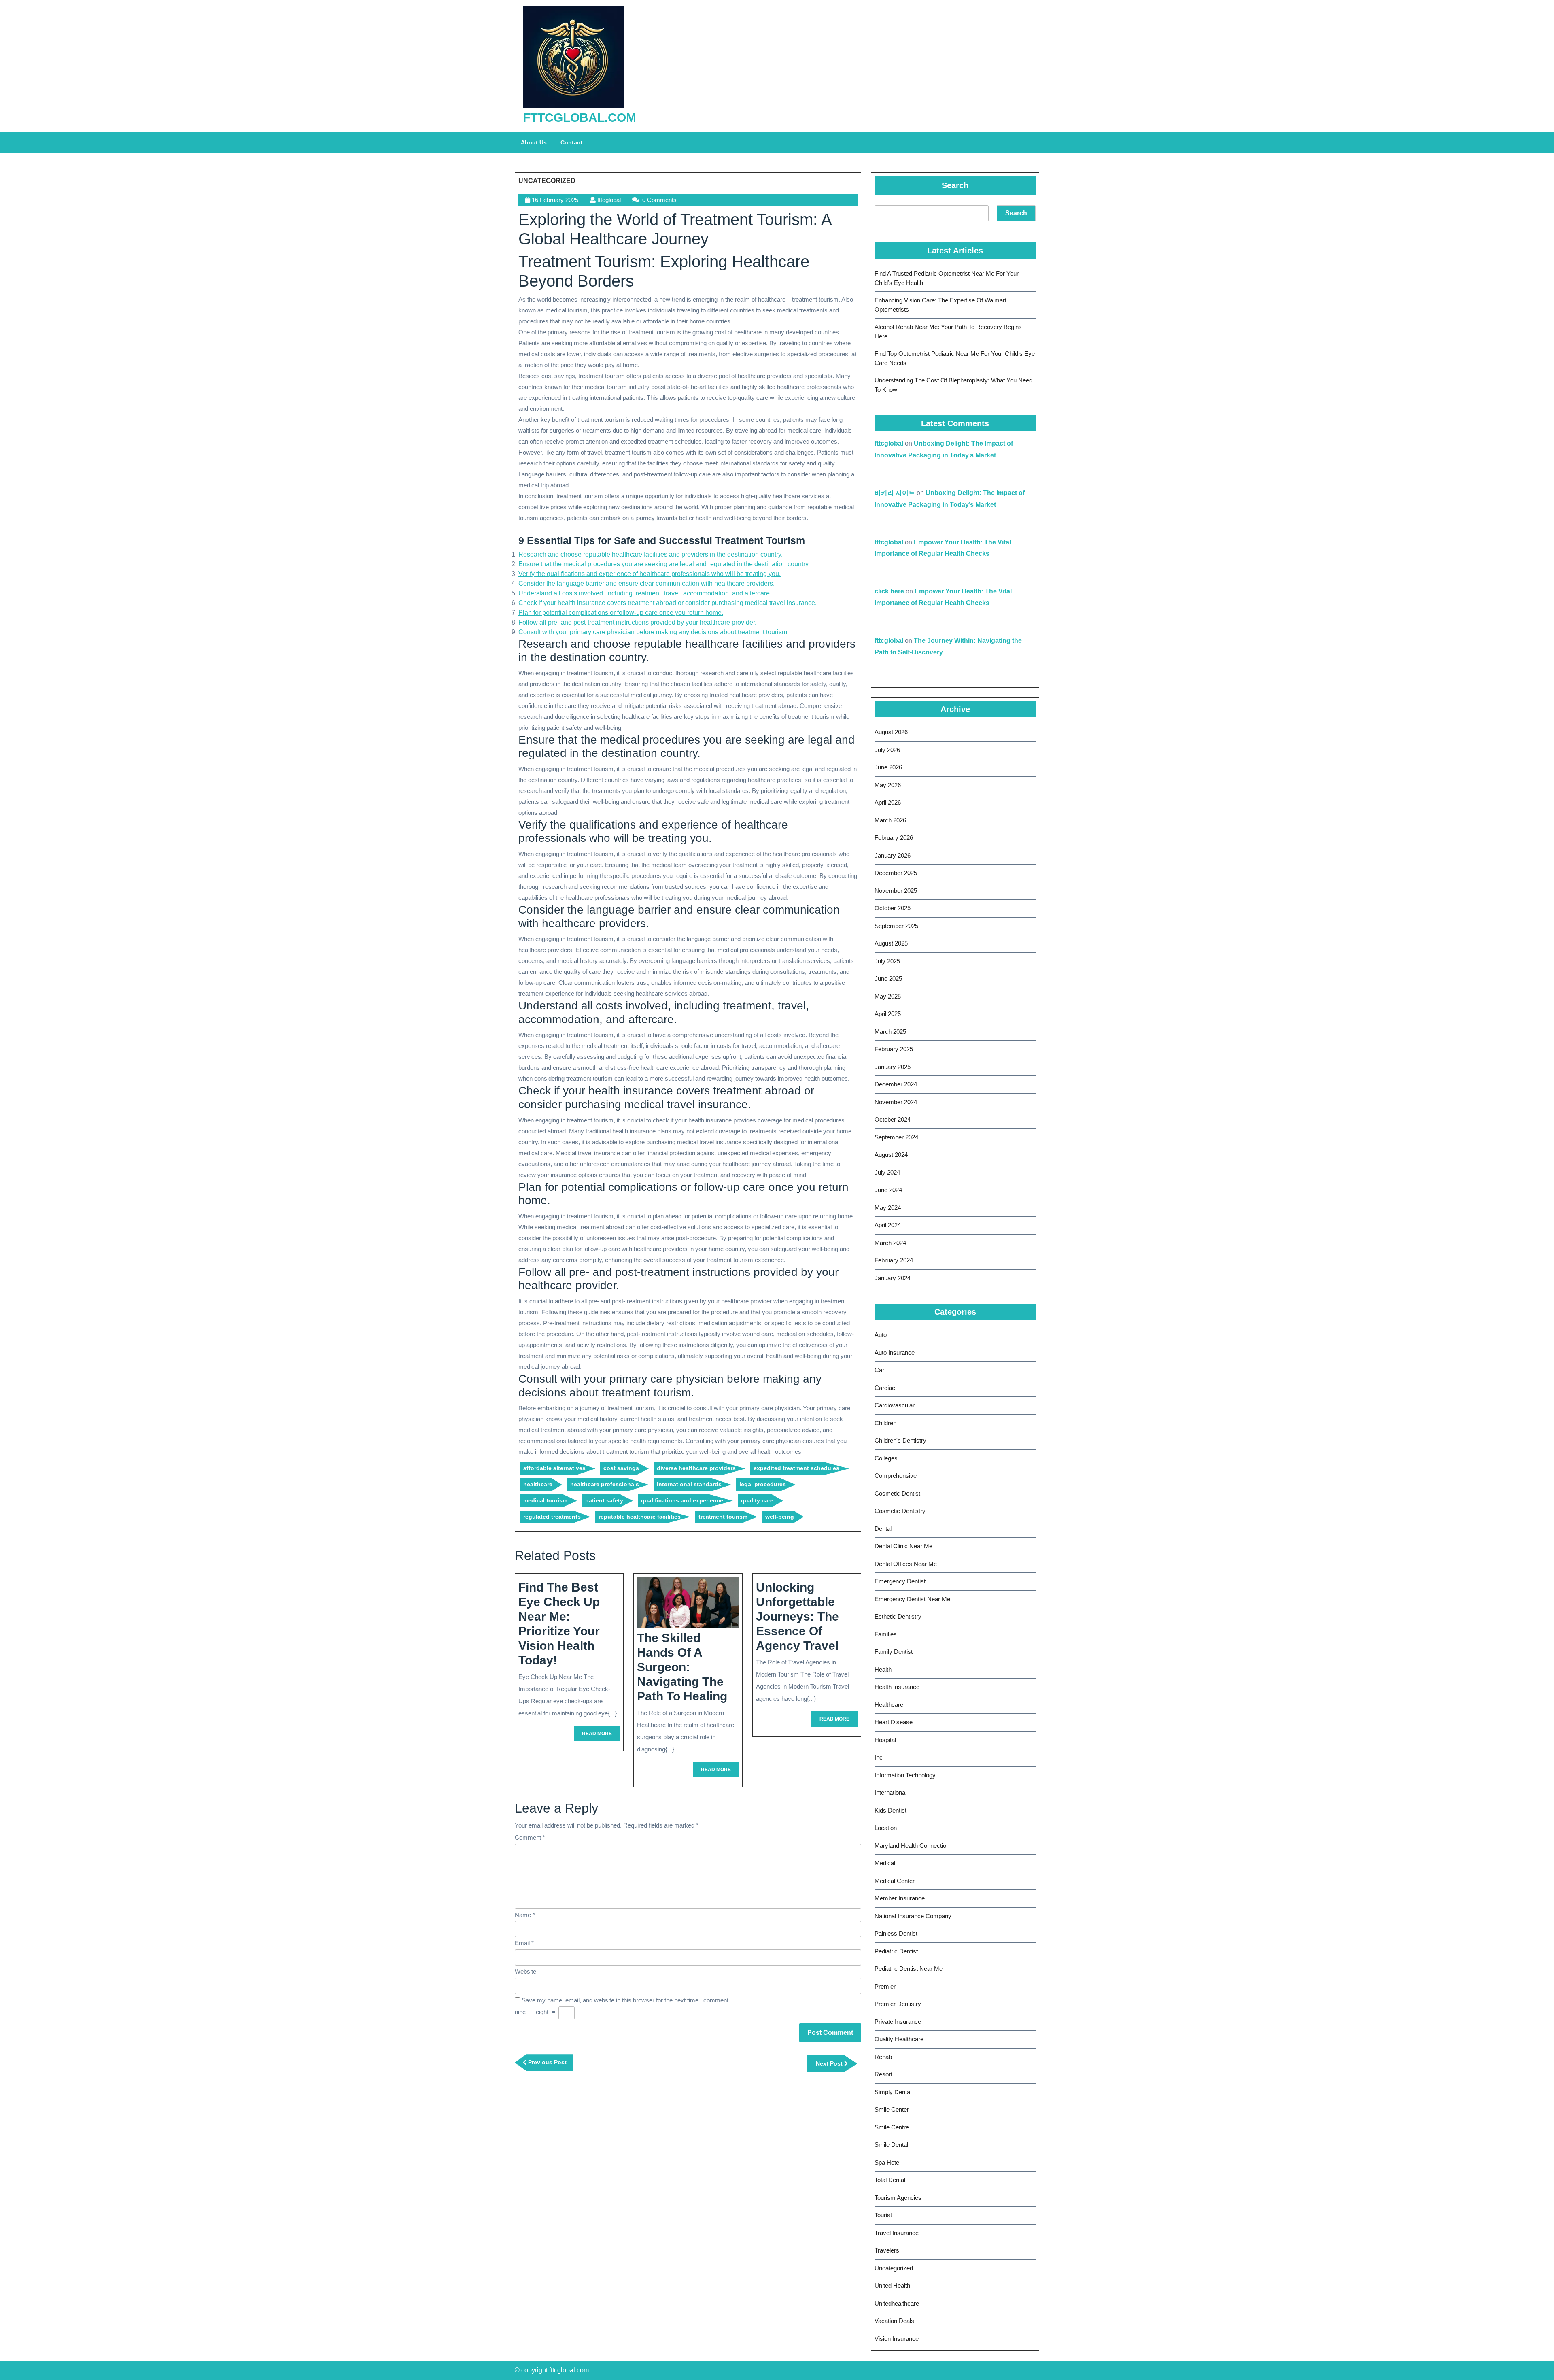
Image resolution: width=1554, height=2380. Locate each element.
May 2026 (888, 785)
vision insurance (897, 2339)
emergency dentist (900, 1581)
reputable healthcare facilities (640, 1517)
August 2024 (891, 1155)
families (886, 1634)
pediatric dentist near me (909, 1969)
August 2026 (891, 732)
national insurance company (913, 1916)
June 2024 (888, 1190)
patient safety (604, 1500)
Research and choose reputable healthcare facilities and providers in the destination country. (651, 554)
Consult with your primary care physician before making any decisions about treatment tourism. (654, 632)
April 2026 (888, 802)
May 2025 (888, 996)
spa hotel (887, 2162)
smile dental (891, 2145)
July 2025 (887, 961)
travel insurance (897, 2233)
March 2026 (890, 820)
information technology (905, 1775)
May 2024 (888, 1208)
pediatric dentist (896, 1951)
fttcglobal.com (580, 118)
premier (885, 1986)
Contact (571, 142)
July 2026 (887, 750)
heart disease (894, 1722)
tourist (883, 2215)
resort (883, 2074)
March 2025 (890, 1032)
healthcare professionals (605, 1484)
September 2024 (896, 1137)
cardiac (885, 1388)
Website (525, 1971)
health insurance (897, 1687)
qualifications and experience (682, 1500)
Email (524, 1943)
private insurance (898, 2022)
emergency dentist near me (912, 1599)
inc (879, 1757)
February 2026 (894, 838)
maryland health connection (912, 1846)
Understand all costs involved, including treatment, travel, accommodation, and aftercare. (645, 593)
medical (885, 1863)
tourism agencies (898, 2198)
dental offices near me (906, 1564)
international (891, 1792)
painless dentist (896, 1933)
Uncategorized (547, 181)
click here (889, 591)
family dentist (894, 1652)
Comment (530, 1837)
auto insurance (895, 1353)
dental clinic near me (903, 1546)
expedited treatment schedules (796, 1468)
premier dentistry (898, 2004)
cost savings (621, 1468)
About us (534, 142)
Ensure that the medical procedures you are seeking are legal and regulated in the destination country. (664, 564)
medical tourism (545, 1500)
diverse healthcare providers (696, 1468)
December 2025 (896, 873)
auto (881, 1335)
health (883, 1669)
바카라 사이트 (895, 493)
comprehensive (896, 1476)
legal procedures (763, 1484)
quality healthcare (899, 2039)
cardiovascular (895, 1405)
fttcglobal (609, 200)
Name (525, 1915)
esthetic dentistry (898, 1616)
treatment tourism (723, 1517)
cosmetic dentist (897, 1493)
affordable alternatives (554, 1468)
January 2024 (893, 1278)
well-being (780, 1517)
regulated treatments (552, 1517)
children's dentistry (900, 1440)
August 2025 (891, 943)
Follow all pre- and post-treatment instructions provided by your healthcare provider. (637, 622)
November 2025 (896, 891)
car (879, 1370)
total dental (890, 2180)
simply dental (893, 2092)
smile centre (892, 2127)
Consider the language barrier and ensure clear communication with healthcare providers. (646, 583)
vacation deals (894, 2321)
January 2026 (893, 855)
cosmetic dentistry (900, 1511)
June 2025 (888, 979)
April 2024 (888, 1225)
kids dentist (891, 1810)
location (886, 1828)
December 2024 (896, 1084)
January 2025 (893, 1067)
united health (892, 2285)
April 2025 (888, 1014)
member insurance (900, 1898)
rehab (883, 2057)
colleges (886, 1458)
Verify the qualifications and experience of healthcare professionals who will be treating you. (650, 574)
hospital (885, 1740)
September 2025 (896, 926)
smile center (892, 2109)
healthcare (538, 1484)
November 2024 (896, 1102)
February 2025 (894, 1049)
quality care (757, 1500)
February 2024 (894, 1260)
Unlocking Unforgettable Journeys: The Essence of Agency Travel (797, 1616)
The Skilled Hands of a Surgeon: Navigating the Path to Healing (682, 1667)
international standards (689, 1484)
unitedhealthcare (897, 2303)
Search (955, 185)
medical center (895, 1881)
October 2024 (893, 1119)
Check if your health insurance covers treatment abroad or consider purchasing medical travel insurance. (668, 603)
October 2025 (893, 908)
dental (883, 1529)
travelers (887, 2250)
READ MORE (601, 1736)
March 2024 (890, 1243)
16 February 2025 (555, 200)
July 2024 (887, 1172)
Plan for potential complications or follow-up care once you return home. (621, 613)
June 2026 (888, 767)
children (885, 1423)
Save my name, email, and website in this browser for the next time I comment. (626, 2000)
